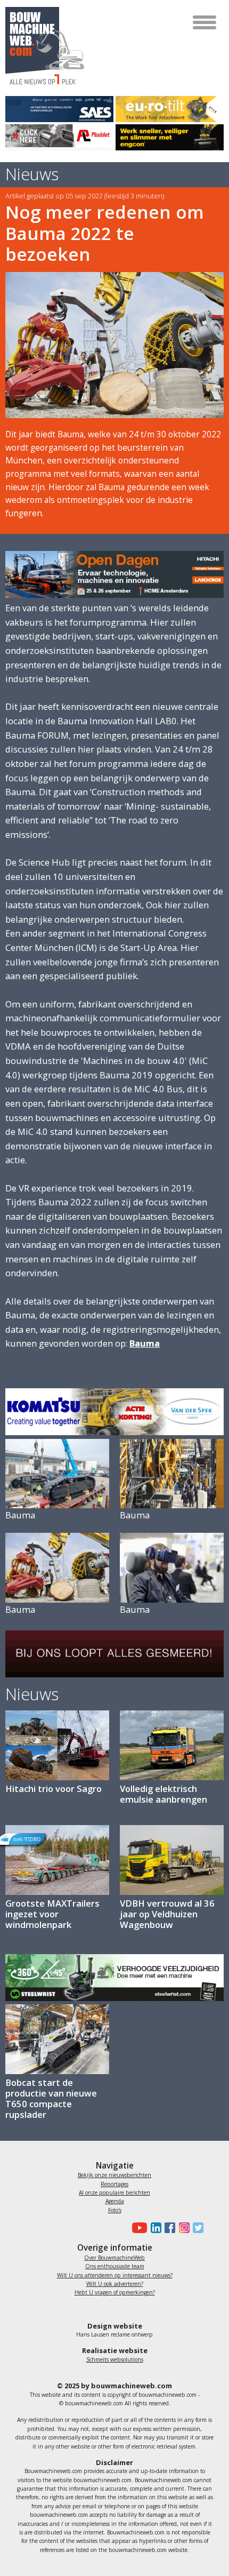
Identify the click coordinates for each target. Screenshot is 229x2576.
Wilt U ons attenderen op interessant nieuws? (115, 2275)
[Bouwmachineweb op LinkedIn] (154, 2228)
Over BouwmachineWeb (114, 2258)
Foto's (115, 2210)
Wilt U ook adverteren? (115, 2284)
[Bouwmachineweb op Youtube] (138, 2228)
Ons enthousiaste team (115, 2266)
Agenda (115, 2201)
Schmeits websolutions (115, 2359)
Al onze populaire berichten (114, 2193)
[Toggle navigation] (205, 22)
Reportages (114, 2184)
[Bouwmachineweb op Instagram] (182, 2228)
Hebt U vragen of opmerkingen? (115, 2292)
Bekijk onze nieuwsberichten (114, 2175)
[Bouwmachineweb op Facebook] (168, 2228)
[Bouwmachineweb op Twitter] (197, 2228)
